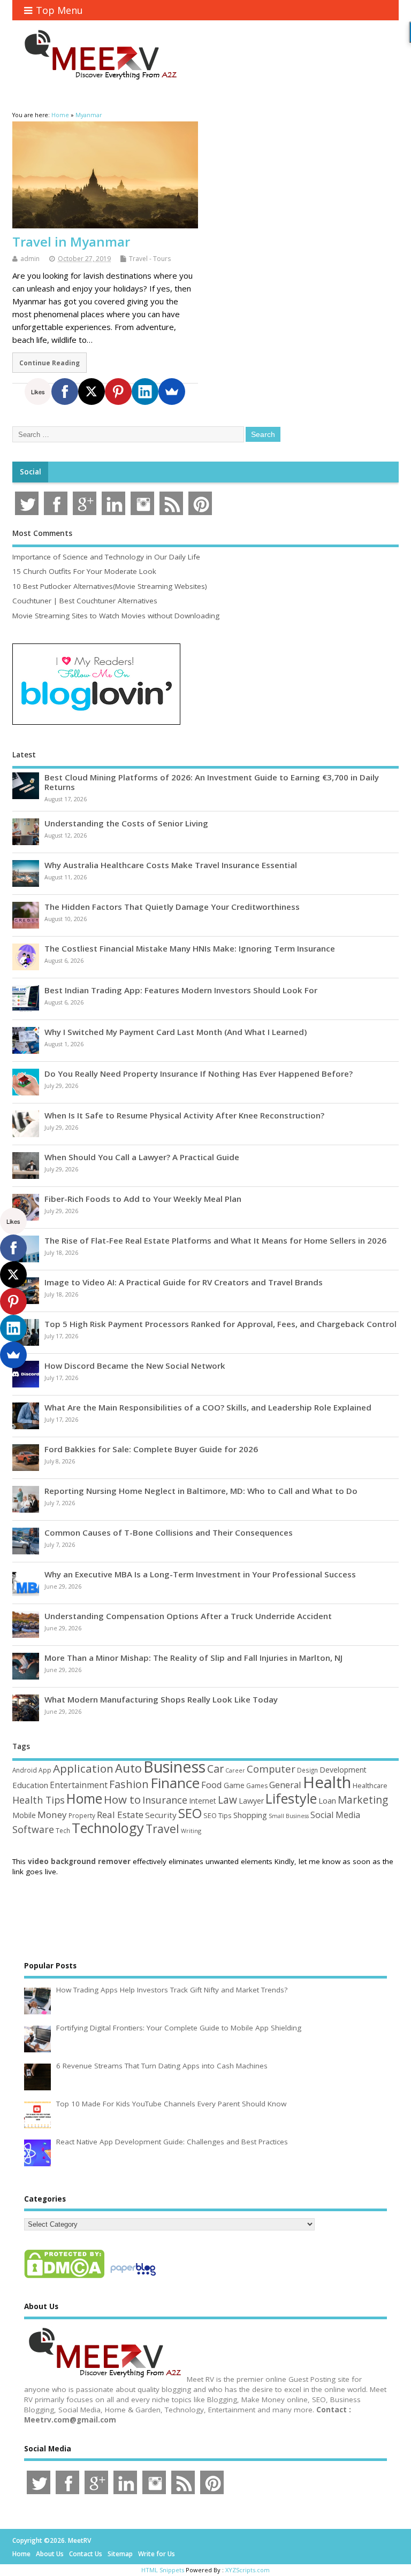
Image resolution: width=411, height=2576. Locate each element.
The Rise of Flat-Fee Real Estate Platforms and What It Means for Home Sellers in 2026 (215, 1240)
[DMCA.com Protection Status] (64, 2278)
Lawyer (251, 1801)
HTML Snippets (163, 2570)
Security (161, 1815)
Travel (162, 1828)
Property (82, 1815)
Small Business (289, 1816)
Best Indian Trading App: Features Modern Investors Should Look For (181, 990)
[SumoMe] (172, 392)
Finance (175, 1783)
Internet (203, 1801)
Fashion (129, 1784)
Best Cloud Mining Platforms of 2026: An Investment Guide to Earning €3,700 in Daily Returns (212, 782)
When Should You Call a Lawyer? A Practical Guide (142, 1157)
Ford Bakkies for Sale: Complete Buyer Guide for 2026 (151, 1449)
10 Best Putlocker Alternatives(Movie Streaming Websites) (110, 586)
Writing (191, 1831)
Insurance (165, 1800)
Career (235, 1770)
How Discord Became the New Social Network (135, 1366)
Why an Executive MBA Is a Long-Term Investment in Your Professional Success (200, 1574)
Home (84, 1798)
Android (25, 1770)
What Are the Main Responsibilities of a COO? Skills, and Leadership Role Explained (208, 1407)
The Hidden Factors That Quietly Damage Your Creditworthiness (172, 907)
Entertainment (79, 1785)
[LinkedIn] (145, 392)
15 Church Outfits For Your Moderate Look (84, 571)
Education (30, 1785)
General (285, 1785)
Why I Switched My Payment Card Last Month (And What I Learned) (176, 1032)
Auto (128, 1768)
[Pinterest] (118, 392)
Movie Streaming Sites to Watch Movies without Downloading (116, 616)
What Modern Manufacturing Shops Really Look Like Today (161, 1699)
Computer (271, 1769)
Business (174, 1766)
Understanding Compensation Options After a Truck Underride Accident (188, 1616)
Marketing (363, 1800)
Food (212, 1785)
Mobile (24, 1815)
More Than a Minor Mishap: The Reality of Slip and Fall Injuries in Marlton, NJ (193, 1658)
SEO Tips (218, 1815)
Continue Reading (50, 363)
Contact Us (86, 2554)
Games (257, 1786)
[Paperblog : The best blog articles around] (133, 2278)
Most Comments (42, 533)
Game (234, 1785)
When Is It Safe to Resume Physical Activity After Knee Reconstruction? (184, 1115)
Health (327, 1782)
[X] (92, 392)
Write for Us (157, 2554)
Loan (327, 1800)
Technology (108, 1828)
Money (52, 1815)
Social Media (335, 1815)
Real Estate (120, 1815)
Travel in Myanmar (71, 241)
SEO (190, 1813)
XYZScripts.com (248, 2570)
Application (83, 1768)
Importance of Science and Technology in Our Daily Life (106, 557)
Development (343, 1770)
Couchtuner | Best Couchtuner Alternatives (85, 601)
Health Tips (39, 1800)
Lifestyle (291, 1798)
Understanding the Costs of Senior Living (126, 823)
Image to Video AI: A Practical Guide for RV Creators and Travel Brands (184, 1282)
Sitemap (120, 2554)
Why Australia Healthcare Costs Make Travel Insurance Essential (171, 865)
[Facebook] (65, 392)
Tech (63, 1830)
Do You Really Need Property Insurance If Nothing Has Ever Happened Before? (199, 1074)
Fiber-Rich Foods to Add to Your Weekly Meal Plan (143, 1199)
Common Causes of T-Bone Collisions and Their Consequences (169, 1532)
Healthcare (370, 1785)
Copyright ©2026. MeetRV (52, 2540)
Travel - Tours (150, 259)
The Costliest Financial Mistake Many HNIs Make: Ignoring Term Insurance (190, 948)
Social (31, 472)
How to (122, 1799)
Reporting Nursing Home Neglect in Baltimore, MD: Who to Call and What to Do (201, 1491)
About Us (50, 2554)
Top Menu (59, 10)
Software (33, 1829)
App (45, 1770)
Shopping (250, 1815)
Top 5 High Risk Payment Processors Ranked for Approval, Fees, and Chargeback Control (220, 1324)
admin (30, 259)
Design (307, 1770)
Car (215, 1769)
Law (227, 1800)
